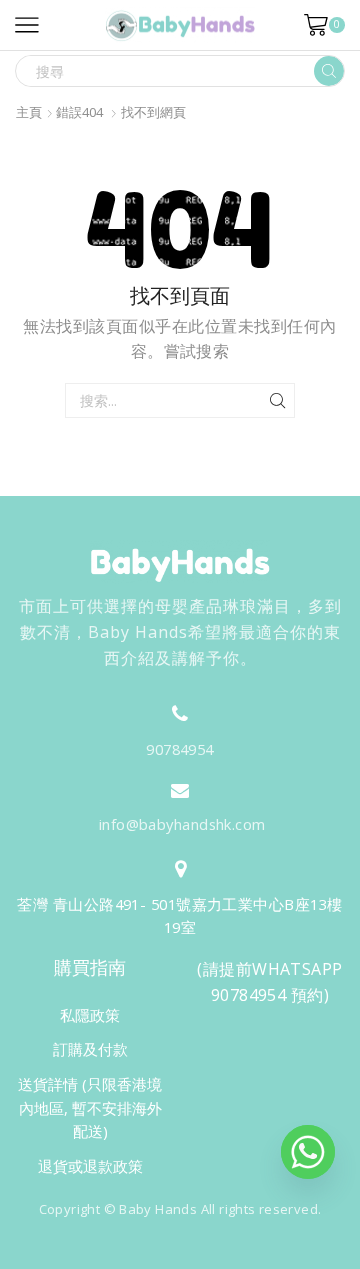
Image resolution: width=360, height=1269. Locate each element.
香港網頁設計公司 (168, 1251)
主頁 (29, 112)
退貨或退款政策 (90, 1166)
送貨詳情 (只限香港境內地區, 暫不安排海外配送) (90, 1107)
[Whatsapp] (308, 1152)
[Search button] (329, 71)
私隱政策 (90, 1015)
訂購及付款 (90, 1049)
